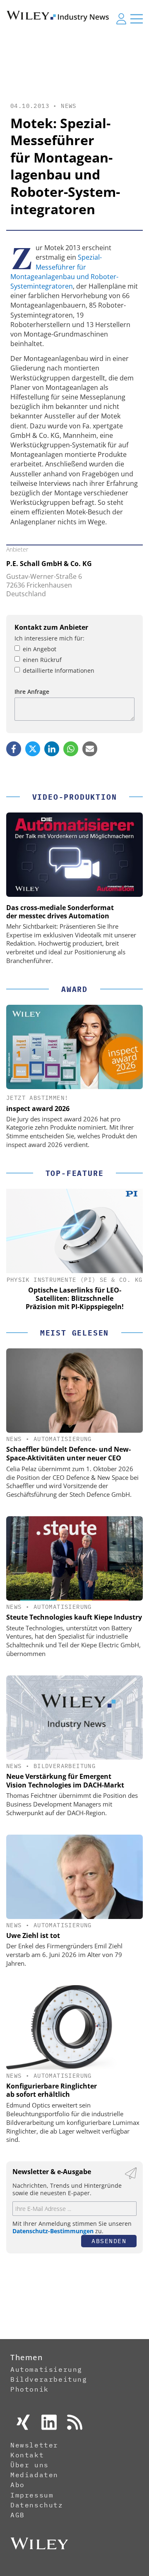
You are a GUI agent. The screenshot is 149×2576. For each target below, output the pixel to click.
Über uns (30, 2465)
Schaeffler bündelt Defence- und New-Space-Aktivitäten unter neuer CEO (68, 1454)
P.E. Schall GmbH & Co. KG (49, 564)
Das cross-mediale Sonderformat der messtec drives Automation (60, 912)
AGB (18, 2515)
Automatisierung (63, 1439)
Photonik (30, 2389)
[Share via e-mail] (90, 749)
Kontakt (27, 2455)
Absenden (109, 2241)
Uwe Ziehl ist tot (33, 1936)
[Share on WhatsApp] (71, 749)
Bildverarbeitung (65, 1766)
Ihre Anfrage (32, 692)
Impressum (32, 2495)
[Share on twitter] (33, 749)
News (69, 106)
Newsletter (34, 2445)
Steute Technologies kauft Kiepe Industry (74, 1617)
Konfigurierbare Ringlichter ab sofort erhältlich (52, 2090)
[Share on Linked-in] (52, 749)
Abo (18, 2485)
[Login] (121, 19)
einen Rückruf (42, 660)
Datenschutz (37, 2505)
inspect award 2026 (38, 1109)
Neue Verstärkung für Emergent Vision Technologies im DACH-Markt (65, 1781)
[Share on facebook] (14, 749)
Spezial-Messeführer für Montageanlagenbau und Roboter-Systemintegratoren (64, 272)
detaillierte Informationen (59, 670)
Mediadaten (34, 2475)
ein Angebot (40, 649)
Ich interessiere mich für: (49, 638)
